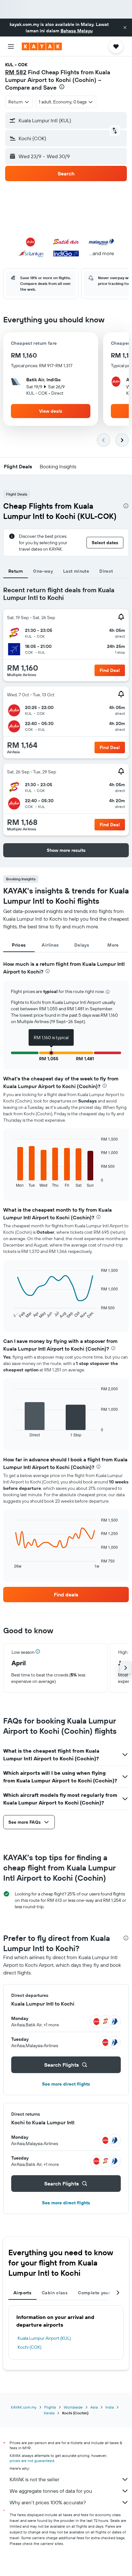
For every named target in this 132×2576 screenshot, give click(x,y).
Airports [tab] (22, 2293)
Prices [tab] (19, 945)
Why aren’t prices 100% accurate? (48, 2502)
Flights (50, 2407)
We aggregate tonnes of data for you (51, 2491)
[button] (125, 28)
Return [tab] (16, 571)
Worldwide (73, 2407)
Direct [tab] (106, 571)
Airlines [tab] (50, 945)
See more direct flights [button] (66, 2084)
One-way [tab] (43, 571)
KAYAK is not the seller (34, 2479)
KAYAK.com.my (24, 2407)
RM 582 (16, 72)
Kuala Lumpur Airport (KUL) (44, 2338)
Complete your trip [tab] (99, 2293)
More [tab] (113, 945)
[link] (66, 1595)
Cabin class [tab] (55, 2293)
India (110, 2407)
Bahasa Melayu (77, 31)
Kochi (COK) (29, 2347)
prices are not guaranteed (32, 2461)
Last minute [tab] (76, 571)
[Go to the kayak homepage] (42, 46)
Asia (94, 2407)
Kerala (49, 2413)
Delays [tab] (82, 945)
